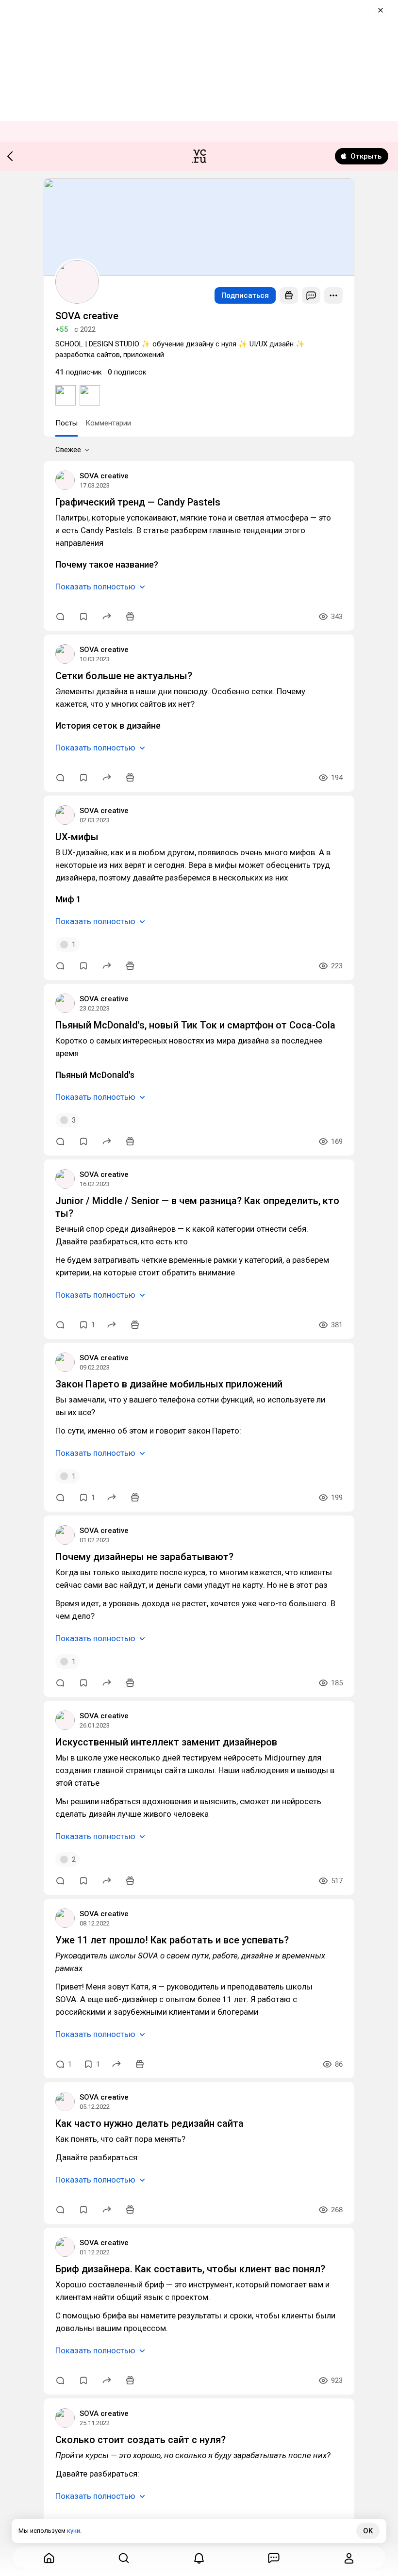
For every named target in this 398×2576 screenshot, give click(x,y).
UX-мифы (77, 837)
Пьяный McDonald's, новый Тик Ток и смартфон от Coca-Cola (195, 1025)
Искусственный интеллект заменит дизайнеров (166, 1742)
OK (368, 2531)
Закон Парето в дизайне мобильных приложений (169, 1384)
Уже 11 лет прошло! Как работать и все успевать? (172, 1940)
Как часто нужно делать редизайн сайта (149, 2123)
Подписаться (245, 295)
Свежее (68, 450)
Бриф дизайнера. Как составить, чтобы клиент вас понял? (190, 2269)
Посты (66, 423)
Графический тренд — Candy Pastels (138, 502)
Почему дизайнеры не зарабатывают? (144, 1557)
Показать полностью (95, 587)
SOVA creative (104, 476)
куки (74, 2531)
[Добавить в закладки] (83, 617)
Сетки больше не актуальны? (124, 676)
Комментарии (108, 423)
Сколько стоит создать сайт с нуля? (141, 2440)
